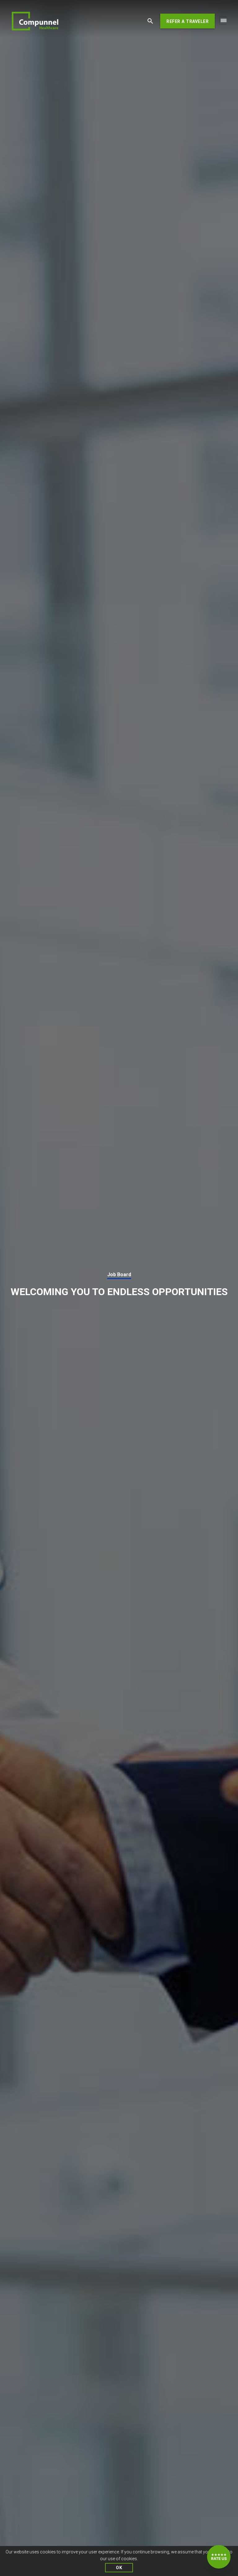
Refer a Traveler (187, 21)
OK (119, 2568)
